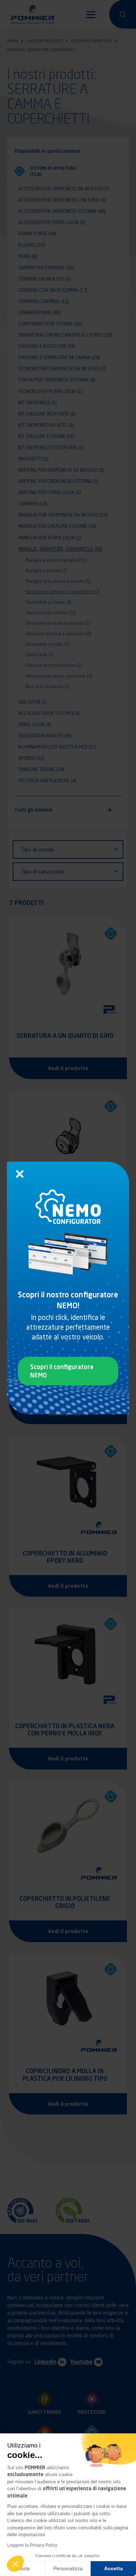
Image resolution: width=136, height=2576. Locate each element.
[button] (15, 2564)
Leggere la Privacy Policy (32, 2545)
